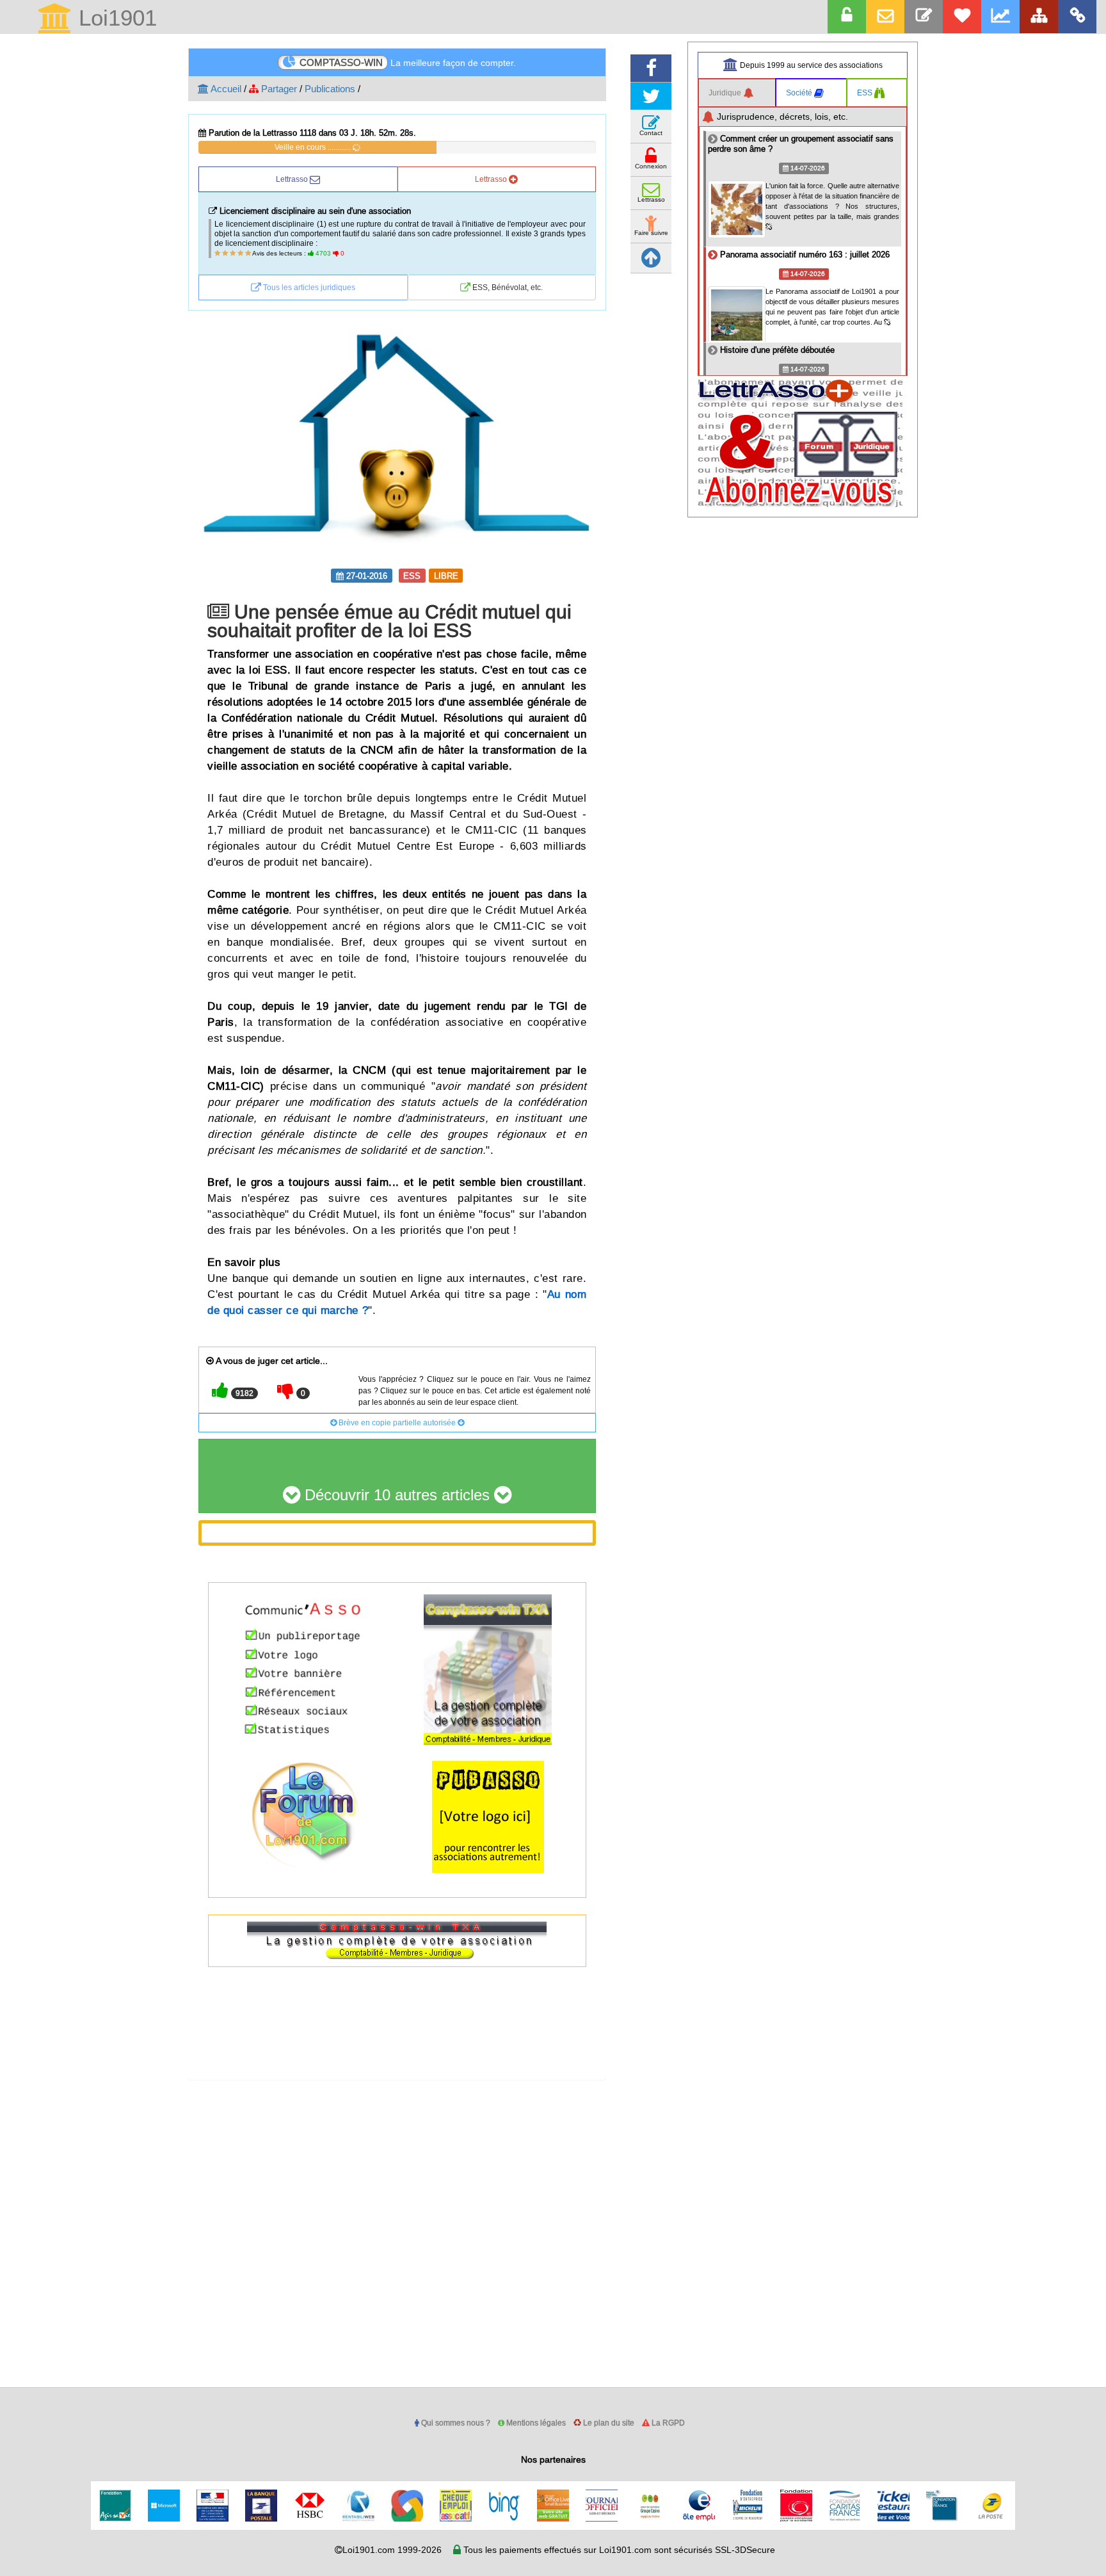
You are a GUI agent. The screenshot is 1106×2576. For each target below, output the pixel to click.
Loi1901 (115, 19)
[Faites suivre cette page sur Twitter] (651, 96)
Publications (330, 89)
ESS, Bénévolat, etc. (507, 287)
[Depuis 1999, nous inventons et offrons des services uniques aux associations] (1000, 17)
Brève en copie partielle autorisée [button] (397, 1422)
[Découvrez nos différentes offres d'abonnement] (962, 17)
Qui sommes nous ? (455, 2423)
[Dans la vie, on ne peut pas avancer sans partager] (1039, 17)
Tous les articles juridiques (308, 287)
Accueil (225, 89)
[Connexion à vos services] (847, 17)
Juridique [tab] (726, 93)
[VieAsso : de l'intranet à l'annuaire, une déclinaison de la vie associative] (1077, 17)
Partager (278, 89)
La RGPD (667, 2423)
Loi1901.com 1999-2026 (392, 2550)
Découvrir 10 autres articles (397, 1495)
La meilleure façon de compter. (408, 62)
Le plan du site (608, 2423)
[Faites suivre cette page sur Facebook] (651, 68)
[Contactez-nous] (924, 17)
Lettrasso (293, 179)
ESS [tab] (866, 93)
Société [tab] (800, 93)
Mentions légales (535, 2423)
